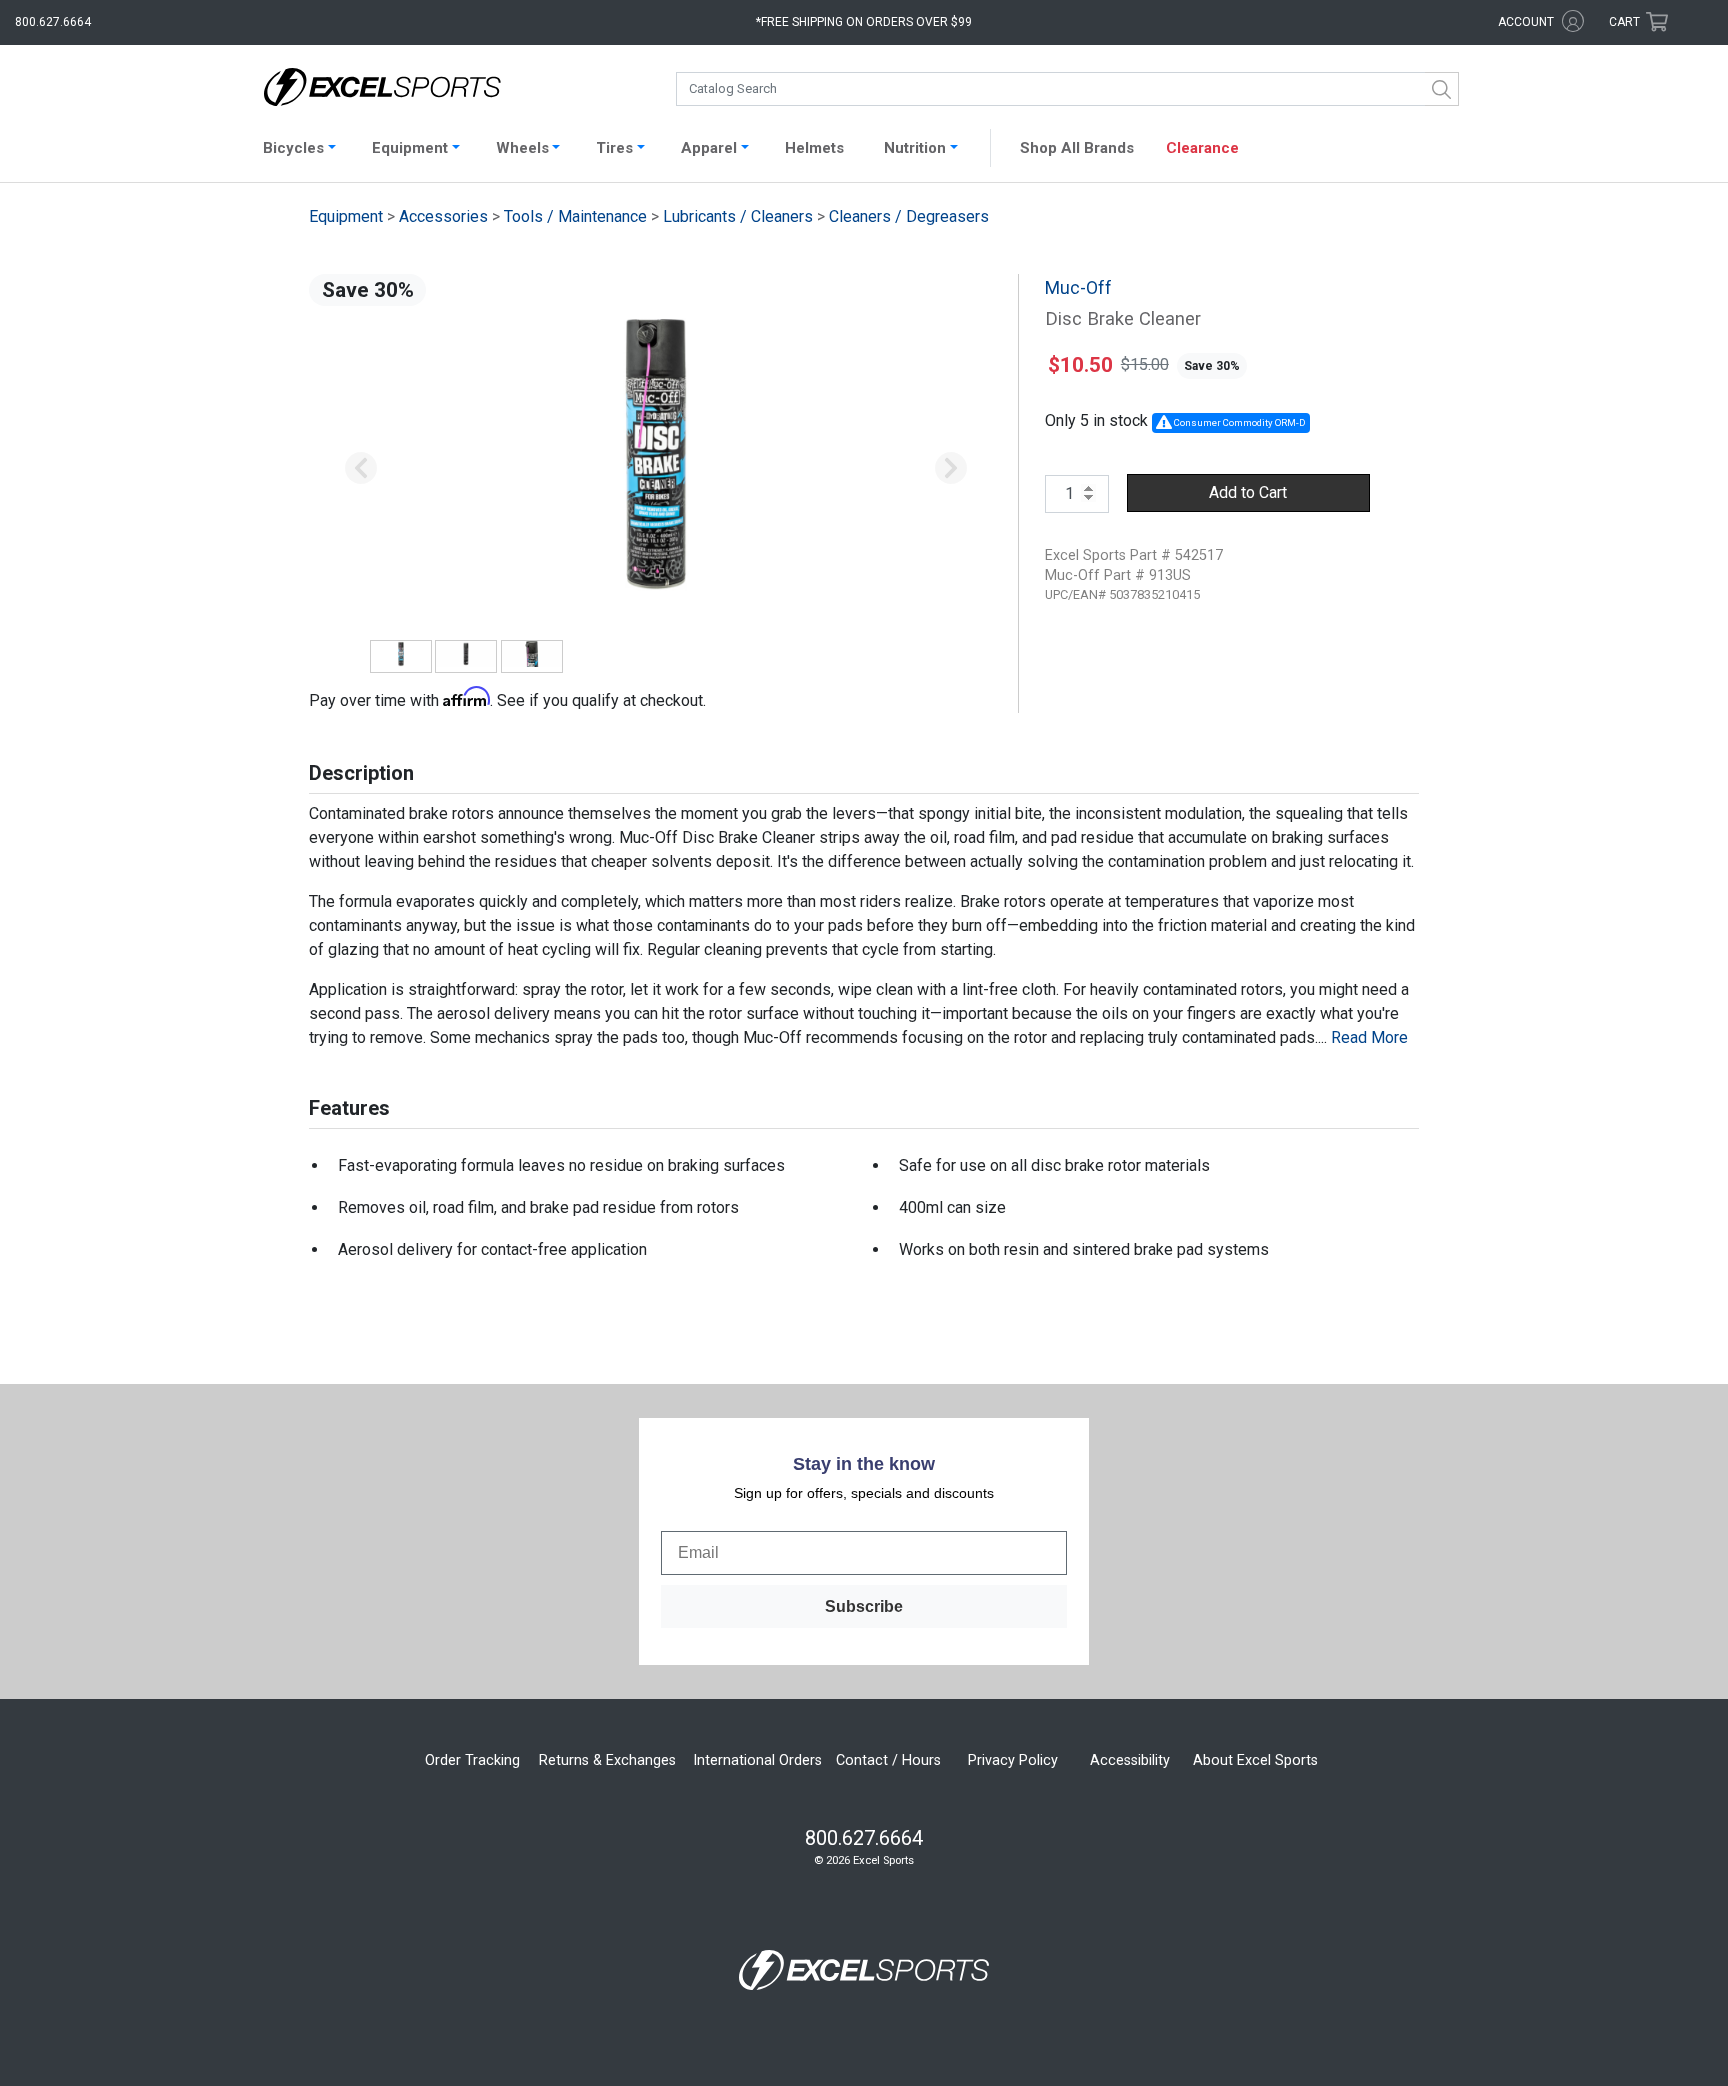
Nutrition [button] (915, 148)
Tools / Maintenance (575, 216)
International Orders (757, 1760)
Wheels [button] (522, 148)
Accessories (443, 216)
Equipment (346, 216)
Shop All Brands (1077, 148)
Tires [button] (614, 148)
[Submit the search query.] (1442, 89)
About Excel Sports (1255, 1760)
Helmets (814, 148)
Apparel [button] (709, 148)
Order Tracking (472, 1760)
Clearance (1202, 148)
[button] (361, 469)
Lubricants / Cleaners (738, 216)
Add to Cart (1248, 492)
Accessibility (1130, 1760)
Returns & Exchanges (607, 1760)
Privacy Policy (1013, 1760)
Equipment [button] (410, 148)
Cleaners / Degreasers (909, 216)
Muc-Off (1078, 288)
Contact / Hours (888, 1760)
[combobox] (1067, 89)
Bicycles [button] (293, 148)
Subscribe (864, 1606)
